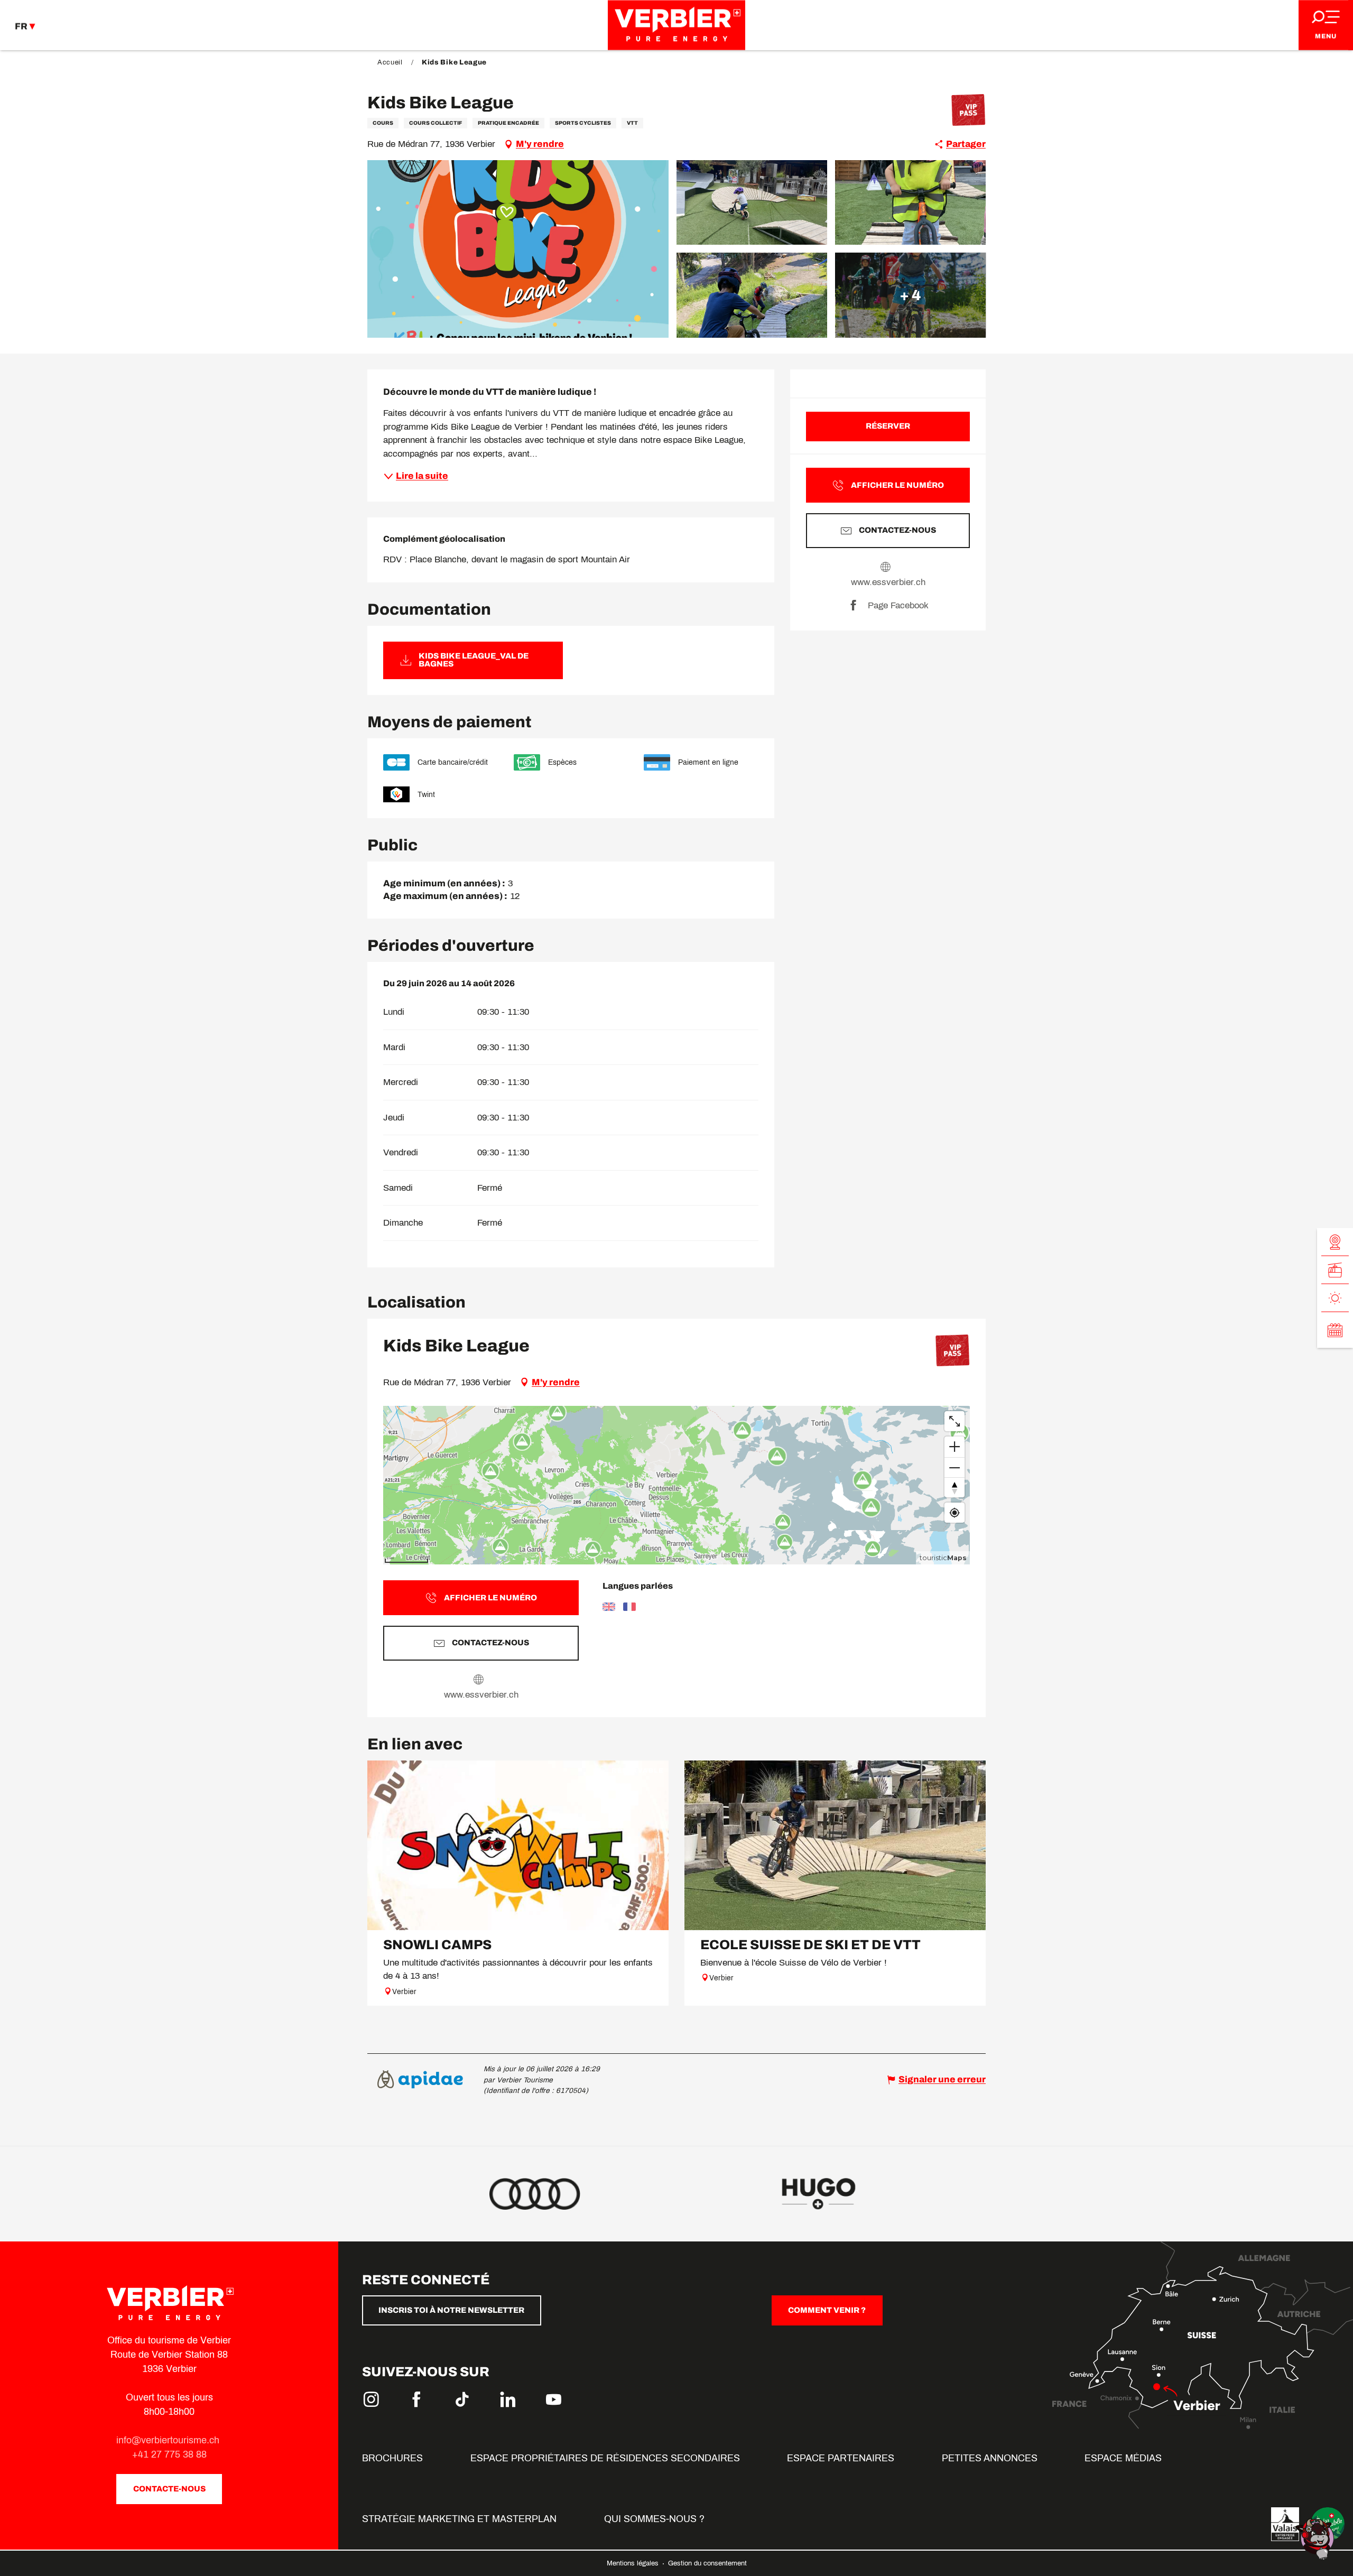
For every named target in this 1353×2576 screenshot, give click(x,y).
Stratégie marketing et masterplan (459, 2519)
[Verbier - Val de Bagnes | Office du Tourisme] (676, 25)
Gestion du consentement (707, 2563)
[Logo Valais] (1285, 2524)
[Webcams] (1335, 1242)
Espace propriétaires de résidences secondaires (605, 2458)
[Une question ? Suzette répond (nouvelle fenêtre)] (1316, 2538)
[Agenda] (1335, 1330)
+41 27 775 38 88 (169, 2454)
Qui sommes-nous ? (654, 2519)
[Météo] (1335, 1298)
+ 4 (910, 295)
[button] (518, 249)
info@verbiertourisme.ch (169, 2440)
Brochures (392, 2458)
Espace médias (1123, 2458)
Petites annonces (990, 2458)
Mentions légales (634, 2563)
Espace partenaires (841, 2458)
